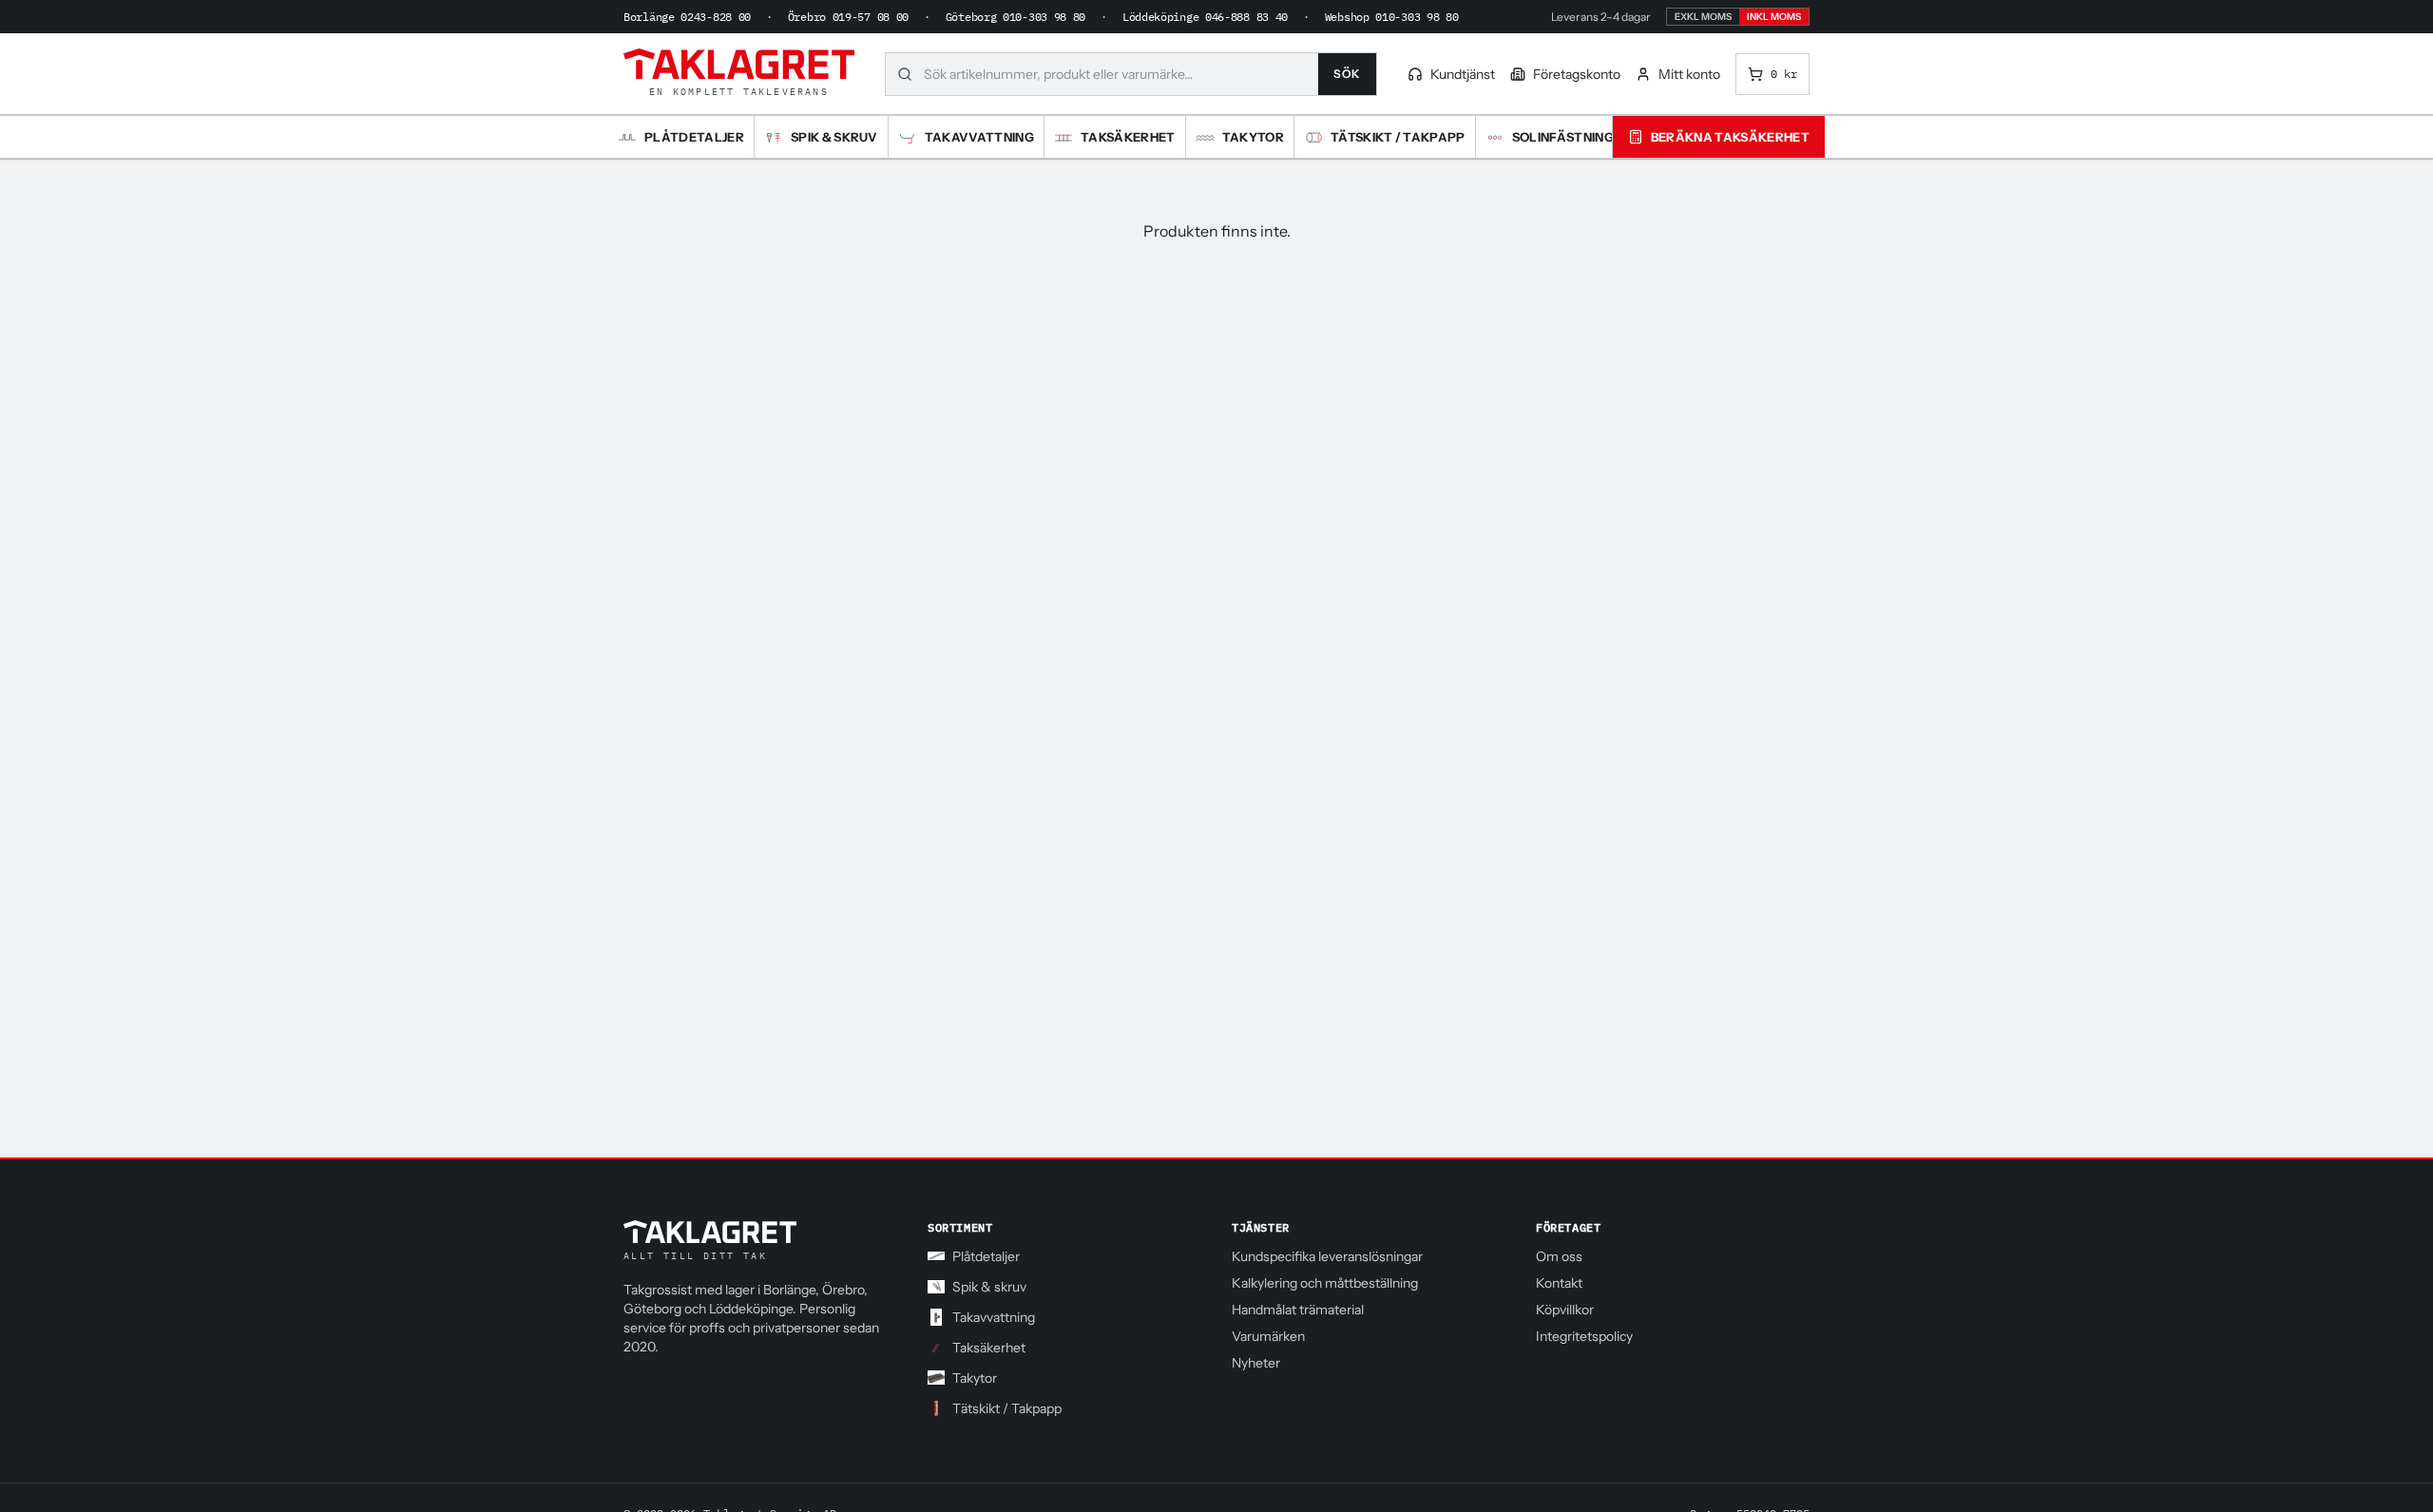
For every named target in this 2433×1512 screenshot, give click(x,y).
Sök (1347, 74)
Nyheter (1256, 1363)
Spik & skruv (989, 1287)
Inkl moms (1774, 17)
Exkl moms (1703, 17)
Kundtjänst (1463, 74)
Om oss (1559, 1256)
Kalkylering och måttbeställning (1325, 1283)
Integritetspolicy (1584, 1336)
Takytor (975, 1378)
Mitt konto (1689, 74)
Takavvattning (994, 1317)
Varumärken (1268, 1336)
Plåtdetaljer (986, 1256)
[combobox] (1121, 74)
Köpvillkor (1565, 1310)
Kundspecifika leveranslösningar (1327, 1256)
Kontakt (1559, 1283)
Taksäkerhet (989, 1348)
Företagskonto (1577, 74)
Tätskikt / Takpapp (1007, 1408)
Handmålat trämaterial (1298, 1310)
